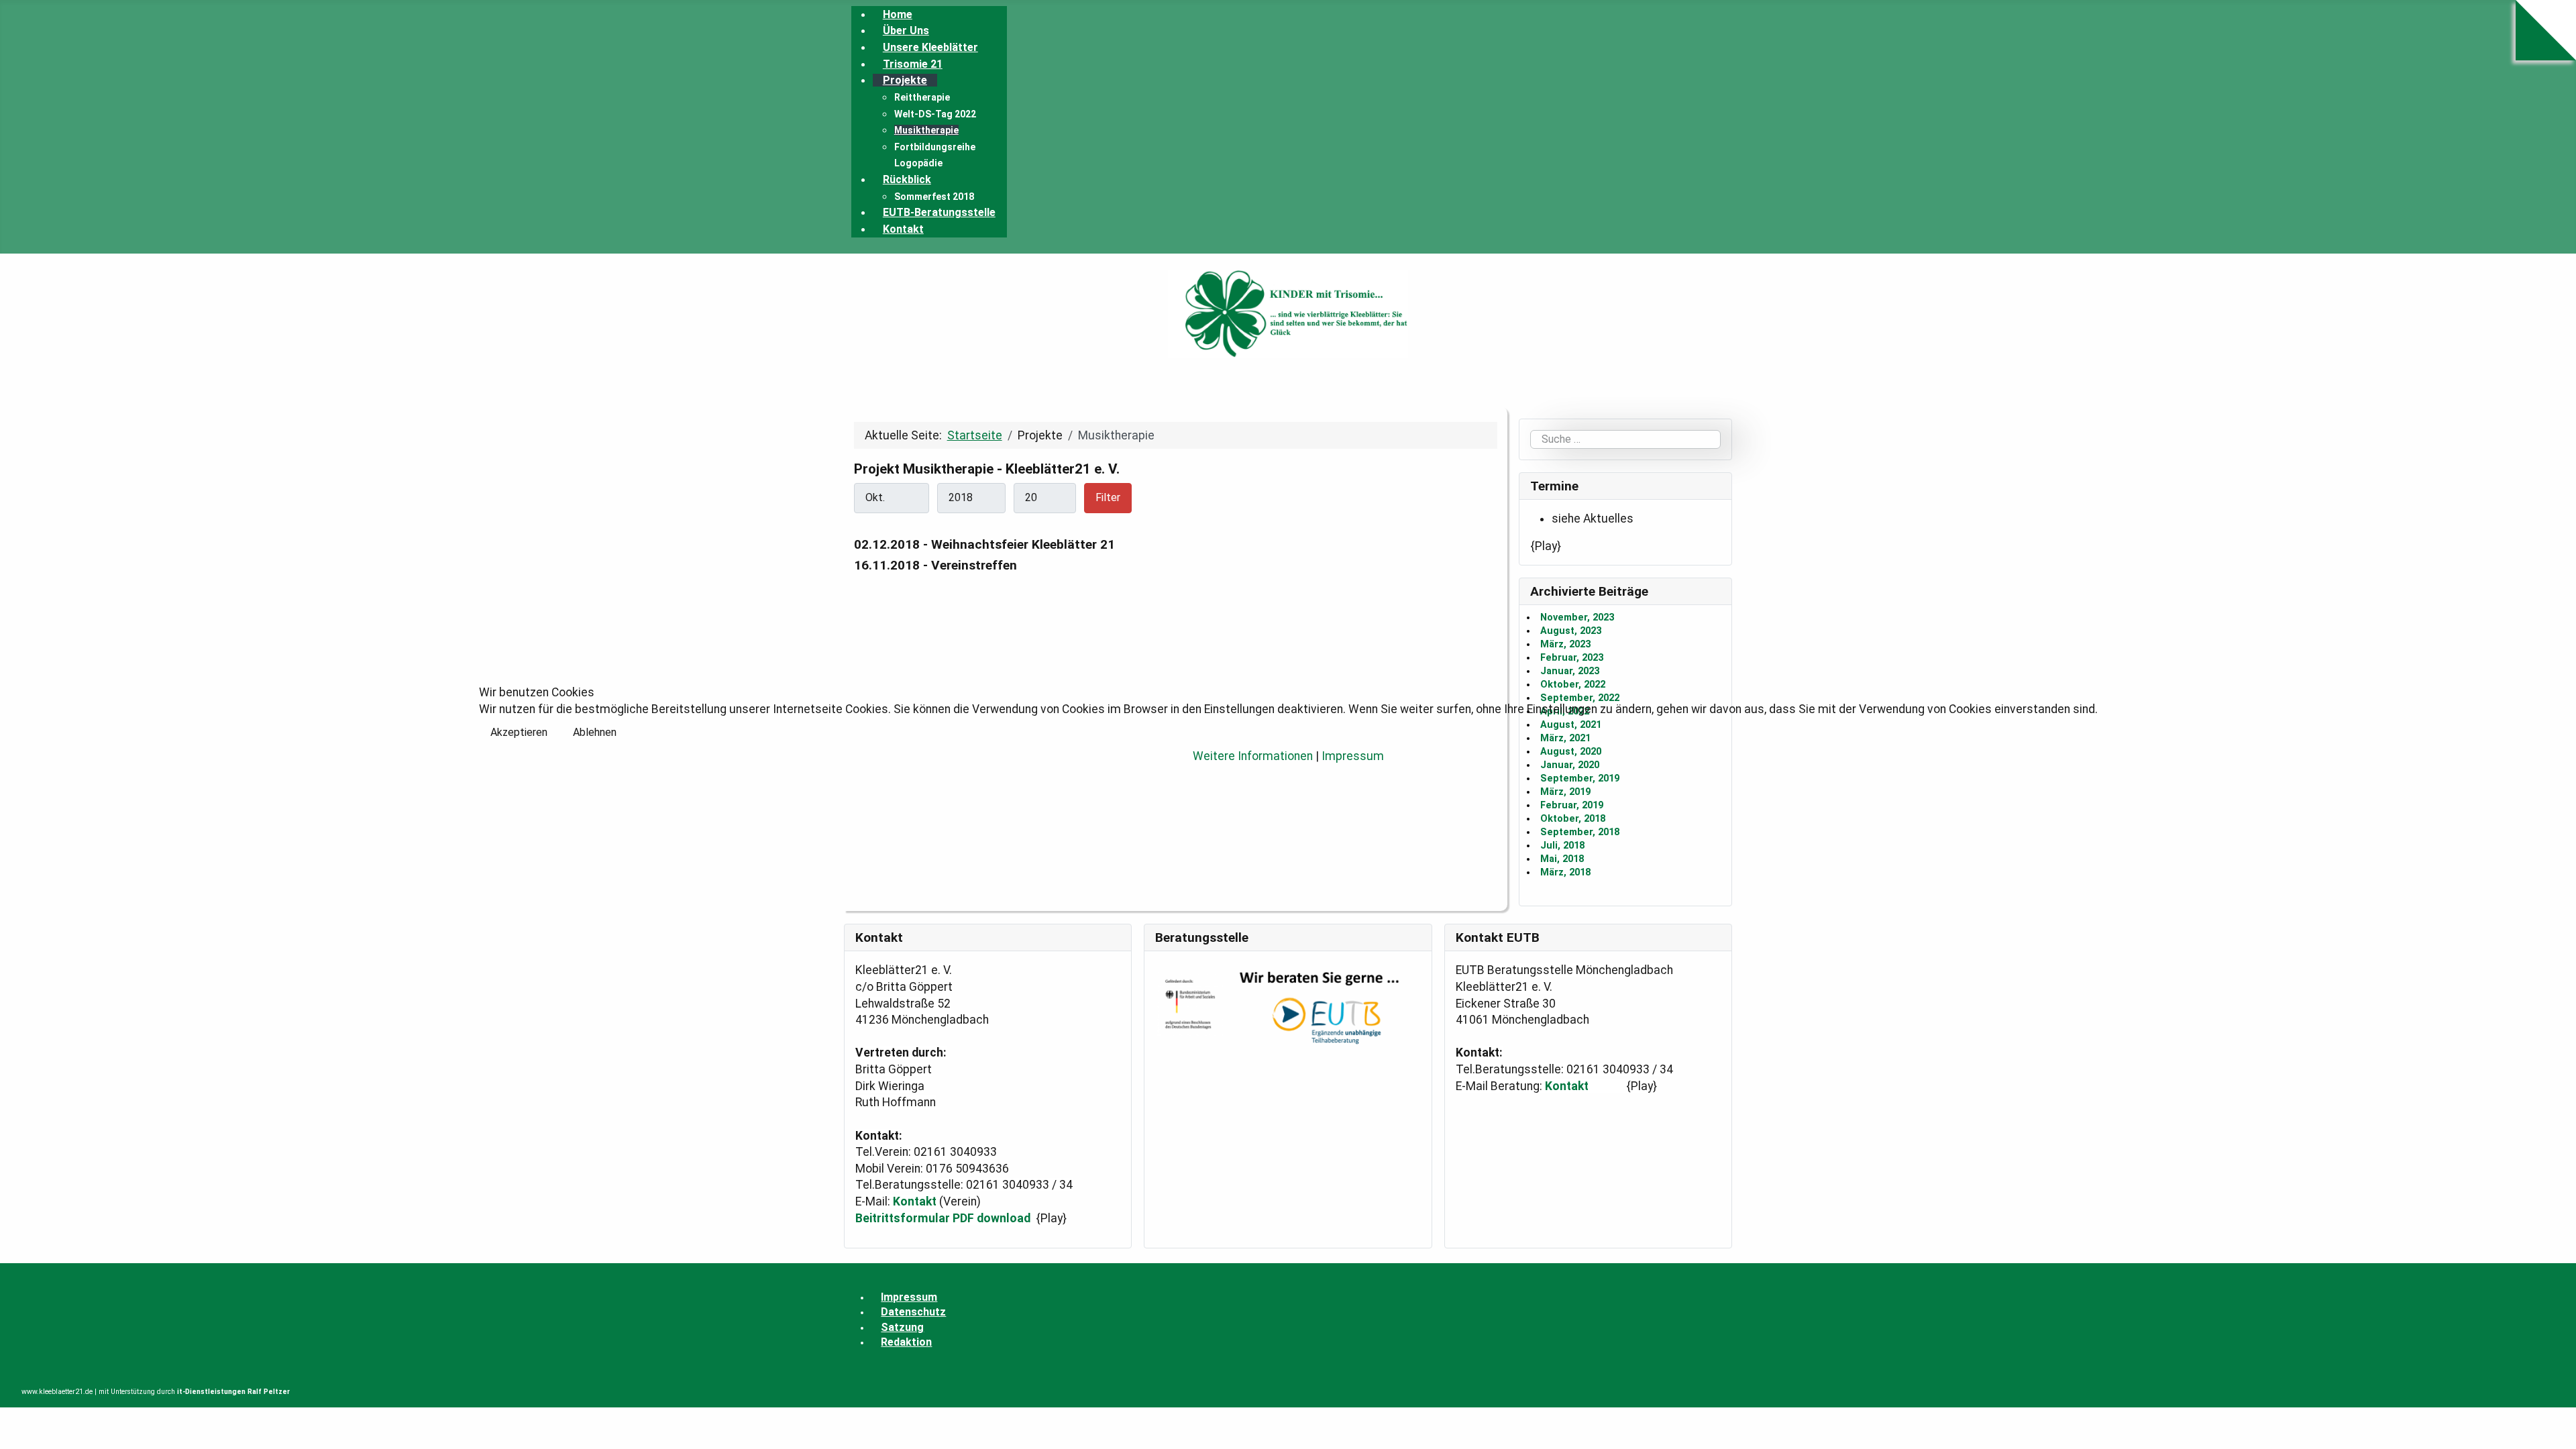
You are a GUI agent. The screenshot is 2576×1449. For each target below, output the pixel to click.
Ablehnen (595, 732)
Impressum (1353, 756)
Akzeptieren (519, 732)
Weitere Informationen (1253, 756)
